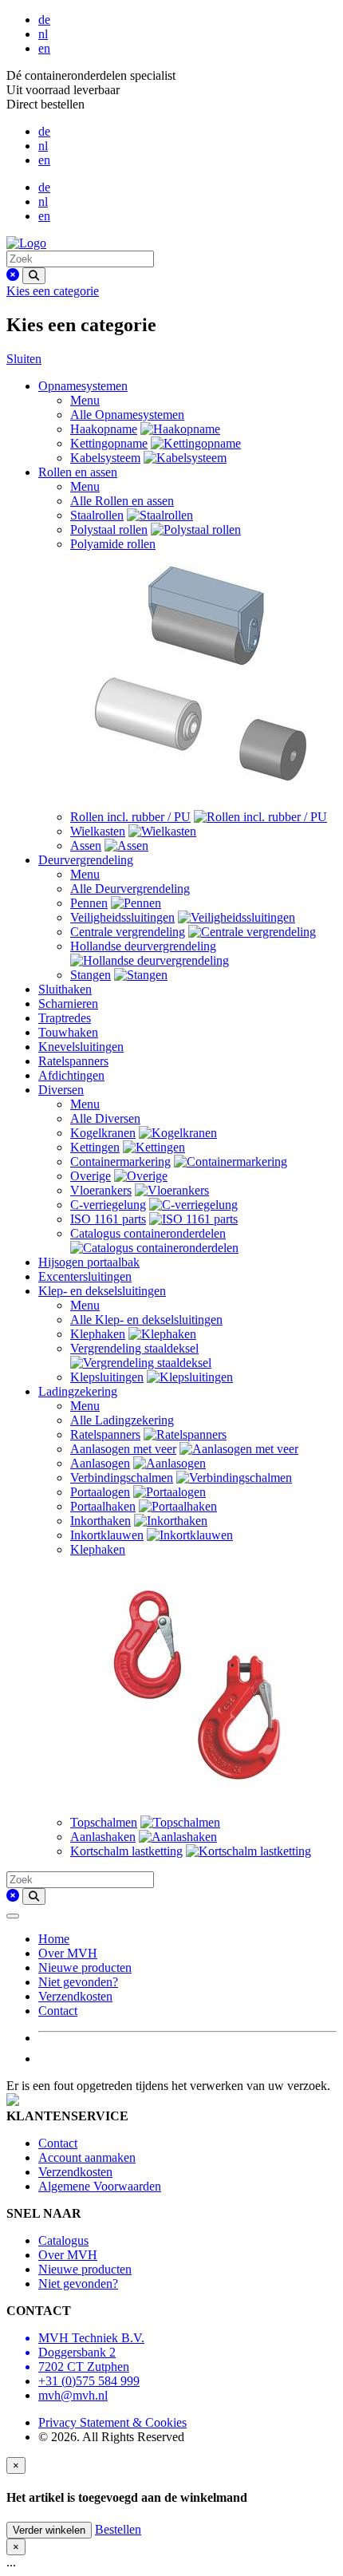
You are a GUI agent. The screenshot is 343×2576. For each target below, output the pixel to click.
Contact (58, 2011)
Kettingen (95, 1147)
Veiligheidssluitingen (122, 917)
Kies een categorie (53, 291)
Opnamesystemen (83, 386)
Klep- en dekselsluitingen (102, 1291)
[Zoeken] (34, 276)
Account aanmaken (87, 2157)
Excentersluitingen (85, 1276)
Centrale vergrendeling (128, 932)
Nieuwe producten (85, 1968)
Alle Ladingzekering (122, 1420)
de (44, 20)
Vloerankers (101, 1190)
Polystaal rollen (109, 529)
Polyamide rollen (113, 544)
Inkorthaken (101, 1521)
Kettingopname (109, 443)
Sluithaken (65, 989)
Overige (91, 1176)
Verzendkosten (75, 1996)
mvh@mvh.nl (73, 2395)
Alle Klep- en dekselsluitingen (146, 1320)
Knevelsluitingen (81, 1047)
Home (54, 1939)
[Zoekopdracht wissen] (13, 275)
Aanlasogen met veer (123, 1449)
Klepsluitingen (107, 1377)
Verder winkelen (49, 2530)
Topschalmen (104, 1822)
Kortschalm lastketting (126, 1851)
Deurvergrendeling (86, 860)
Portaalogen (100, 1492)
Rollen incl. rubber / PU (130, 817)
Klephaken (98, 1334)
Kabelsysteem (105, 458)
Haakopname (104, 429)
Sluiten (24, 359)
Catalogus (63, 2240)
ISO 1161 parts (108, 1219)
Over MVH (68, 1953)
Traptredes (65, 1018)
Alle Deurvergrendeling (130, 889)
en (44, 48)
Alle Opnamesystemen (127, 415)
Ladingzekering (78, 1391)
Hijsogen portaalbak (89, 1262)
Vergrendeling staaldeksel (134, 1348)
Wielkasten (98, 831)
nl (43, 34)
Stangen (91, 975)
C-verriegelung (108, 1205)
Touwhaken (68, 1032)
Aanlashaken (103, 1837)
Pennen (89, 903)
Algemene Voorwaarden (100, 2186)
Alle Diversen (105, 1118)
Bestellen (118, 2529)
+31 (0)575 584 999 (89, 2381)
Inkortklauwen (107, 1535)
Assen (86, 845)
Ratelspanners (73, 1061)
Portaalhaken (103, 1506)
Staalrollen (97, 515)
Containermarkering (120, 1162)
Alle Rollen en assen (122, 501)
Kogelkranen (103, 1133)
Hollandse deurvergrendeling (143, 946)
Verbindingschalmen (122, 1478)
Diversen (61, 1090)
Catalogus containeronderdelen (148, 1233)
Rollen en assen (78, 472)
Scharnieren (68, 1004)
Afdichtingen (71, 1075)
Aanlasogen (100, 1463)
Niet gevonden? (78, 1982)
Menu (85, 400)
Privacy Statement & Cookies (112, 2422)
